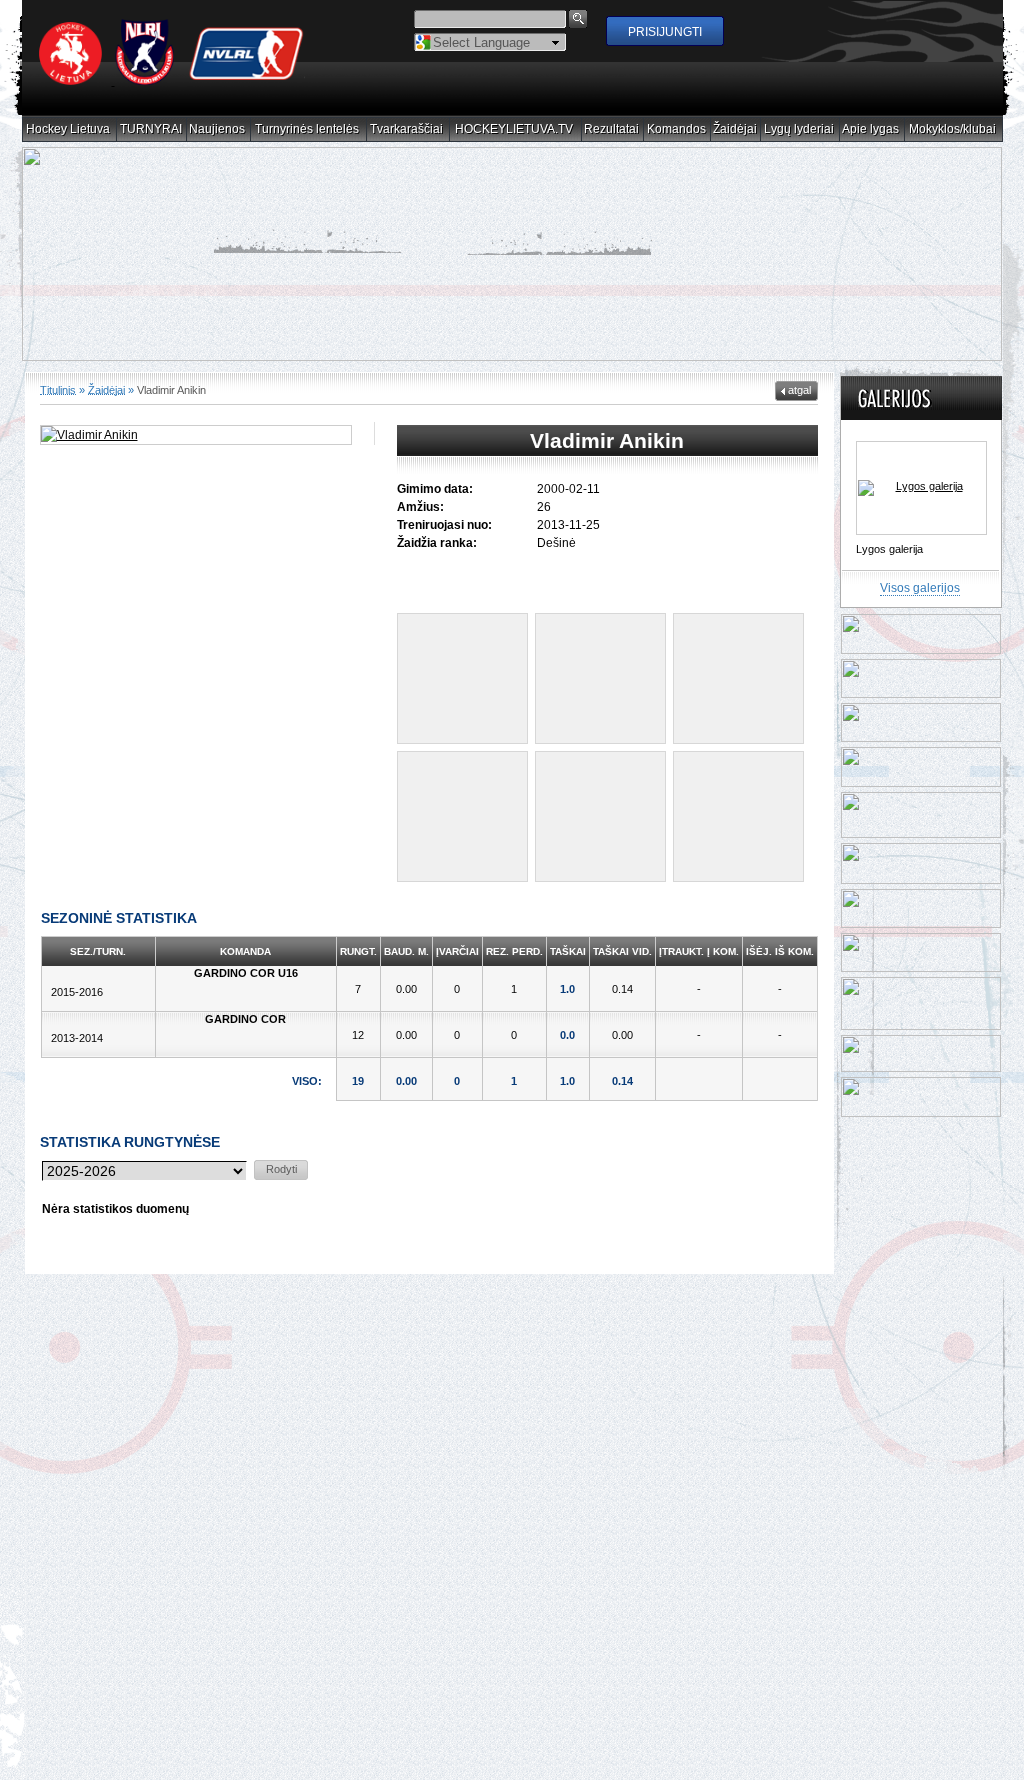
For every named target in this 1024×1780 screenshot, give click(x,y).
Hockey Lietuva (68, 129)
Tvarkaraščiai (407, 129)
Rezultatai (612, 129)
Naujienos (217, 129)
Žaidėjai (735, 129)
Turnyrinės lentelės (307, 129)
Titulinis (58, 375)
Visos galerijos (920, 574)
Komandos (677, 129)
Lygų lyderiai (799, 129)
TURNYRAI (151, 129)
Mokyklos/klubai (953, 129)
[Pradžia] (172, 81)
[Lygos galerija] (921, 474)
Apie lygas (871, 129)
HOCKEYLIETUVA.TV (514, 129)
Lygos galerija (889, 535)
